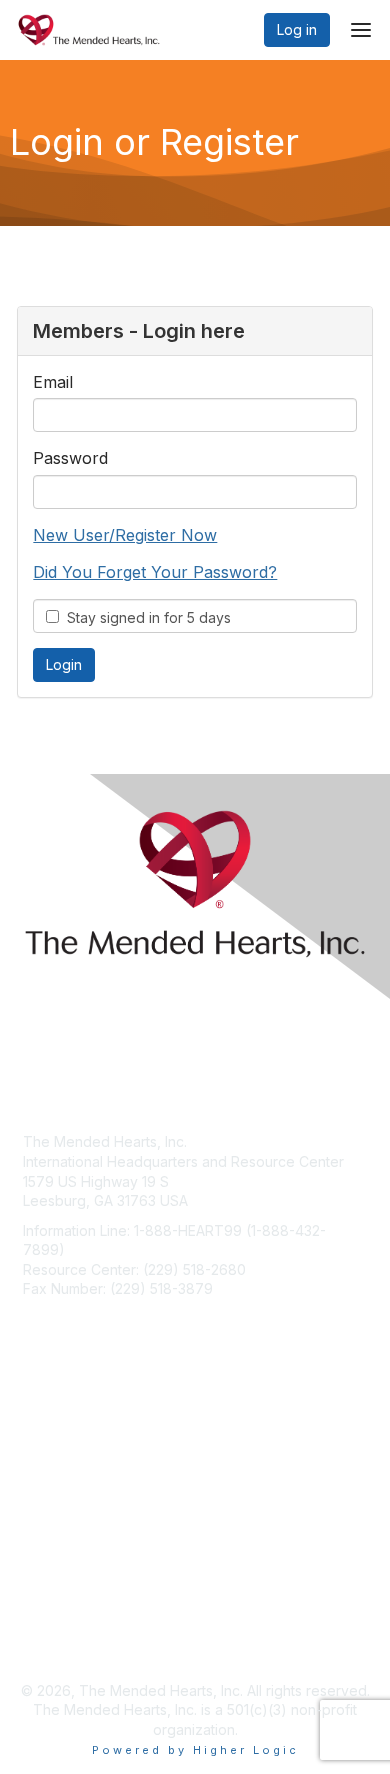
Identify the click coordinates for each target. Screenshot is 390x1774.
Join (37, 1450)
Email (53, 382)
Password (70, 458)
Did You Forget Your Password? (155, 572)
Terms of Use (67, 1640)
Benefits (50, 1469)
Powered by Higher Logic (195, 1750)
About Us (53, 1620)
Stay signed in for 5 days (145, 617)
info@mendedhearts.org (103, 1318)
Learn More (61, 1489)
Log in (297, 29)
